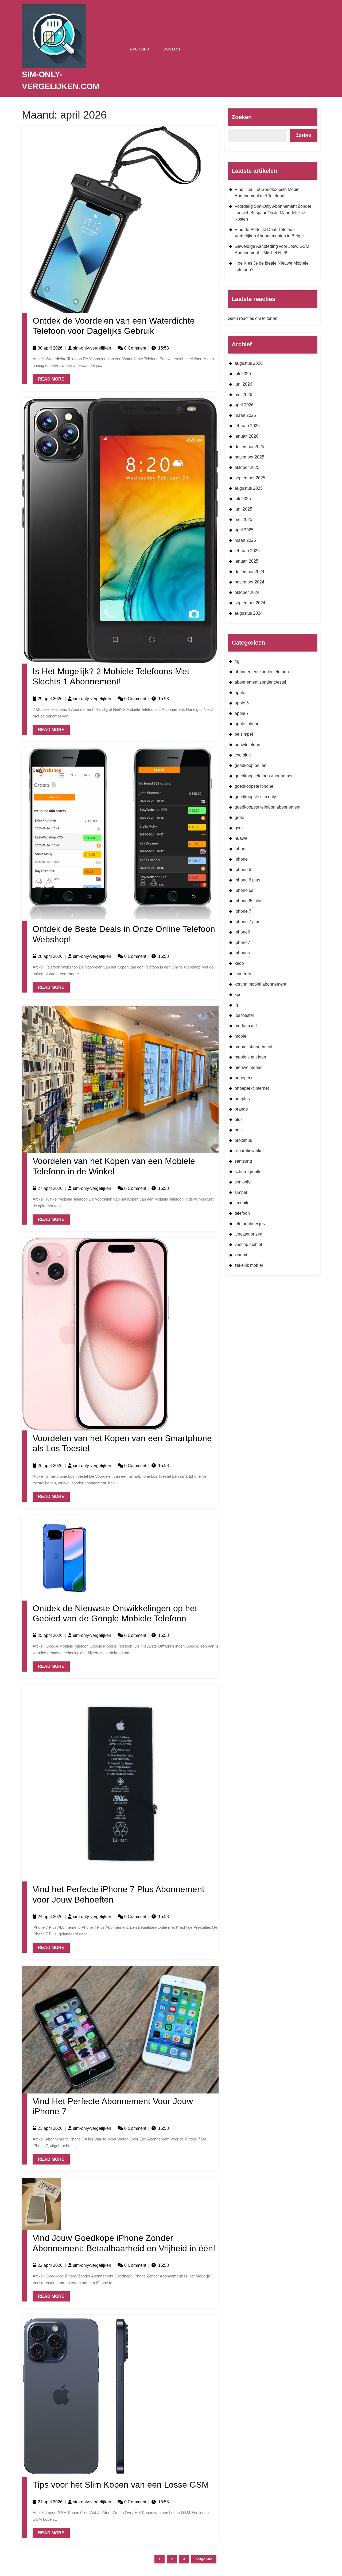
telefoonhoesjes (250, 1224)
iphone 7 (243, 911)
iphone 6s (244, 890)
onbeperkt (244, 1078)
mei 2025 (243, 519)
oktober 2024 (247, 592)
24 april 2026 (50, 1917)
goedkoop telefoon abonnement (265, 776)
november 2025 (249, 457)
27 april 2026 (50, 1188)
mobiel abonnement (253, 1047)
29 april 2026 (50, 699)
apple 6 (242, 703)
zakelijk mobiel (249, 1265)
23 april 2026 (50, 2128)
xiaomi (241, 1255)
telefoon (242, 1213)
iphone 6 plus (247, 880)
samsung (243, 1161)
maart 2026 (245, 415)
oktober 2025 (247, 467)
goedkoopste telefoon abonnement (267, 807)
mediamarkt (246, 1026)
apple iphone (247, 724)
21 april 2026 (50, 2502)
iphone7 (242, 942)
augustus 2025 (249, 488)
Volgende (204, 2559)
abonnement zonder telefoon (262, 672)
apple (240, 693)
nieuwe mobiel (248, 1067)
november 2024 (249, 582)
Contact (172, 49)
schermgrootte (248, 1172)
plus (239, 1120)
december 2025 (249, 447)
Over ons (140, 49)
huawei (242, 838)
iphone (241, 859)
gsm (239, 828)
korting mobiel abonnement (260, 984)
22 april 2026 (50, 2265)
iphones (242, 953)
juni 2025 (243, 509)
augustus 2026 (249, 363)
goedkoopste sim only (255, 797)
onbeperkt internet (252, 1088)
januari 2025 (246, 561)
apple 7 (242, 713)
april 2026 (244, 405)
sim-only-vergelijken (92, 348)
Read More (48, 378)
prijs (239, 1130)
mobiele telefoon (250, 1057)
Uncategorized (248, 1234)
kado (239, 963)
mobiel (241, 1036)
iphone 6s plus (248, 901)
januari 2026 (246, 436)
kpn (238, 995)
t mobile (242, 1203)
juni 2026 (243, 384)
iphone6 (242, 932)
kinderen (243, 974)
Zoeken (242, 117)
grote (239, 818)
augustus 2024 (249, 613)
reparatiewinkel (249, 1151)
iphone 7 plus (247, 922)
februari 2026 (247, 426)
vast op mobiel (248, 1244)
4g (237, 661)
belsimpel (244, 734)
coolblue (243, 755)
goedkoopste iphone (254, 786)
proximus (243, 1140)
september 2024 (250, 603)
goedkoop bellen (250, 765)
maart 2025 (245, 540)
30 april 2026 (50, 348)
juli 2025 (243, 499)
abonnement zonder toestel (260, 682)
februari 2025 (247, 551)
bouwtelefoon (247, 745)
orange (241, 1109)
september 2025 (250, 478)
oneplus (242, 1099)
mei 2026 (243, 395)
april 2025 (244, 530)
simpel (241, 1192)
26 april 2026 (50, 1466)
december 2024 (249, 572)
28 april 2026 (50, 956)
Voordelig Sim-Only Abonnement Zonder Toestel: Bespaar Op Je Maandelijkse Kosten (273, 213)
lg (236, 1005)
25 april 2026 (50, 1635)
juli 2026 (243, 374)
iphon (240, 849)
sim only (242, 1182)
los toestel (244, 1015)
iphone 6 (243, 870)
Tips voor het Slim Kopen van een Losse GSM (121, 2485)
